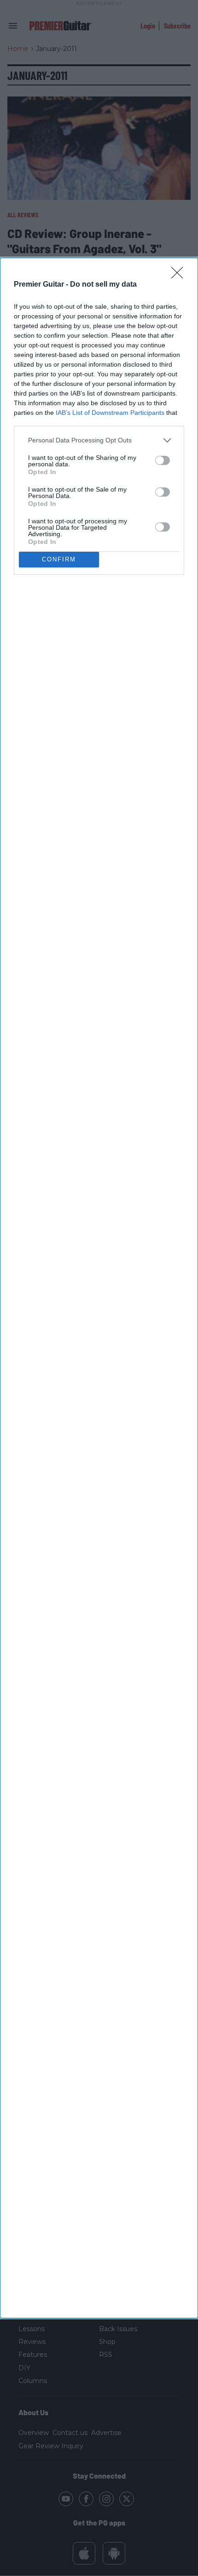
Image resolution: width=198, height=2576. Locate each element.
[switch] (163, 460)
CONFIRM (59, 559)
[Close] (180, 276)
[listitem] (99, 440)
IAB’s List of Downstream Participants (110, 413)
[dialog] (99, 1288)
